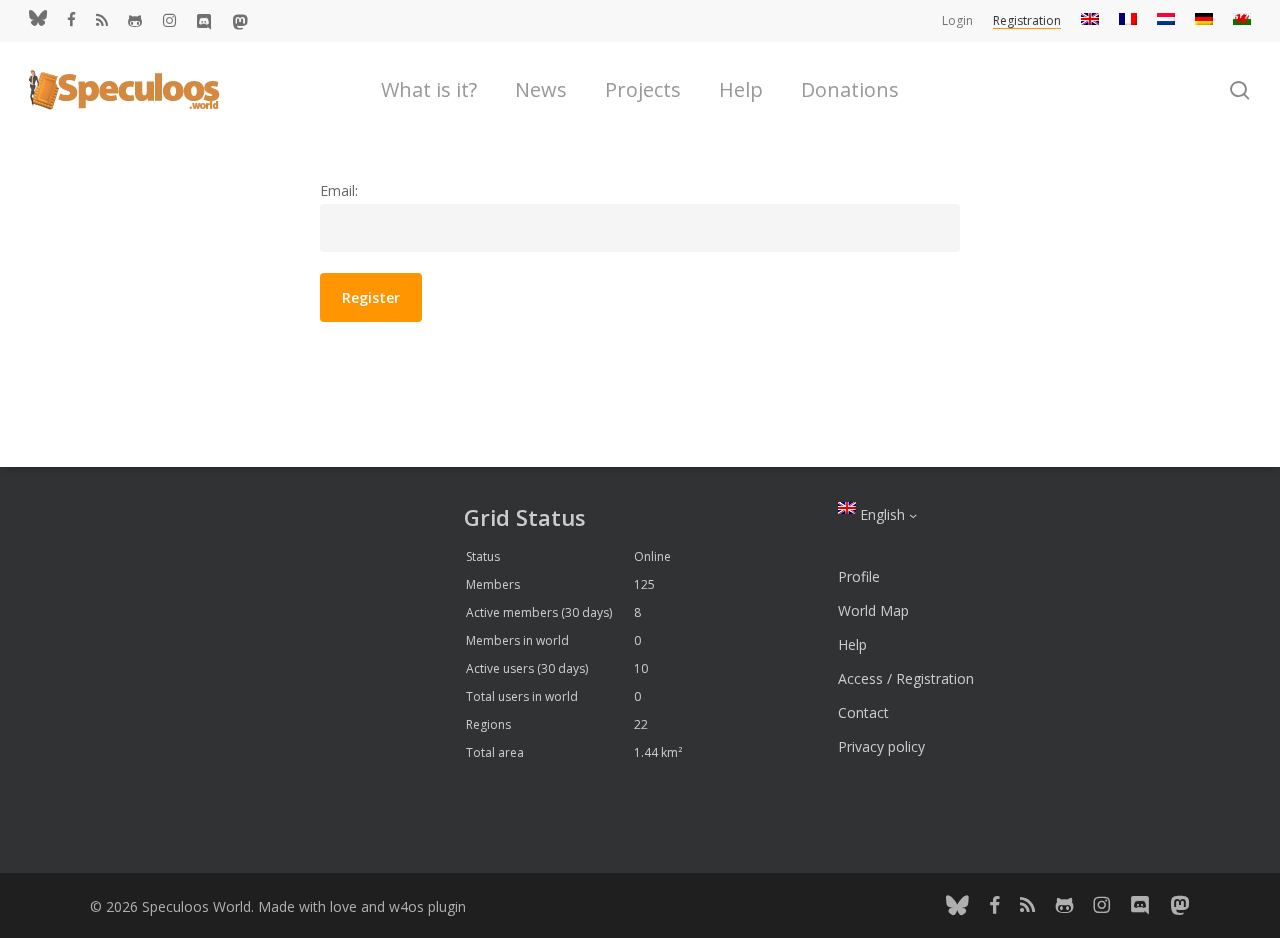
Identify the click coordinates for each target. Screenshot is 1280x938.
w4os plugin (427, 906)
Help (852, 644)
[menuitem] (1090, 21)
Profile (859, 576)
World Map (873, 610)
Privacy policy (881, 746)
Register (371, 297)
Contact (863, 712)
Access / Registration (906, 678)
